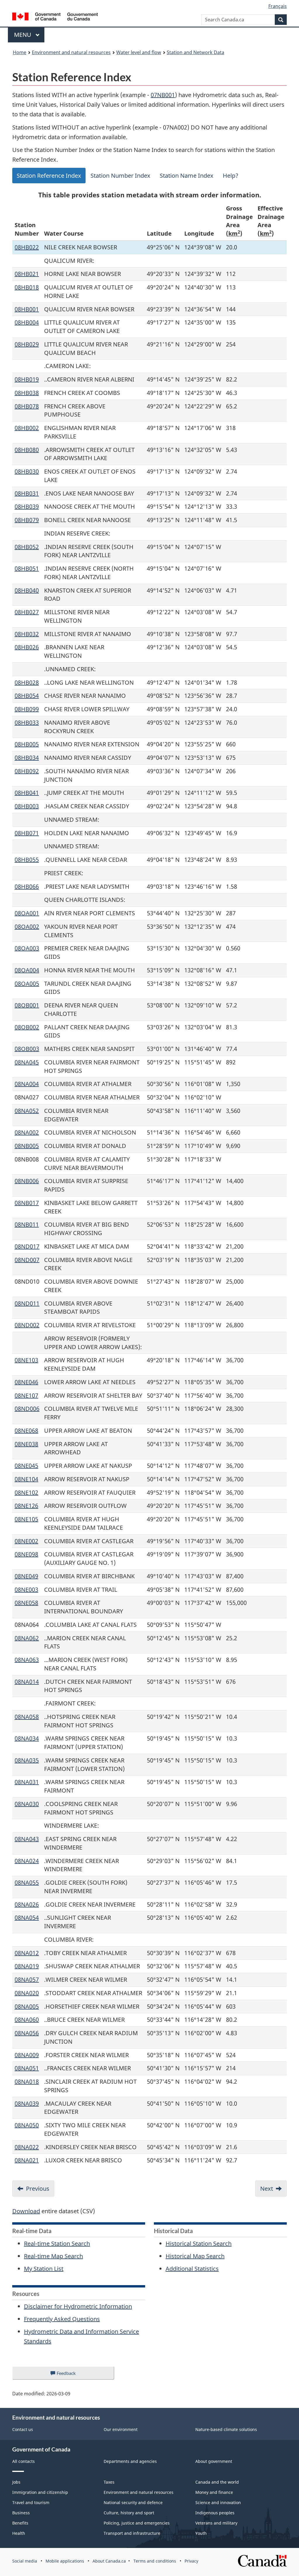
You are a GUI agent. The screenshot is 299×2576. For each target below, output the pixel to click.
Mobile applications (65, 2561)
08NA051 (27, 2068)
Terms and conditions (155, 2561)
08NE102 (26, 1492)
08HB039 (27, 506)
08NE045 (26, 1466)
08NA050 (27, 2125)
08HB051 (27, 568)
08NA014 (27, 1682)
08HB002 (27, 428)
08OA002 (27, 927)
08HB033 (27, 722)
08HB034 (27, 758)
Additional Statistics (192, 2269)
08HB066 (27, 886)
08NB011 (27, 1224)
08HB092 (27, 771)
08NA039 (27, 2103)
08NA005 (27, 2006)
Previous (38, 2189)
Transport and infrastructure (132, 2533)
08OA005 (27, 984)
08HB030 (27, 471)
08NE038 (26, 1444)
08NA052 (27, 1111)
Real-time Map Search (53, 2256)
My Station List (44, 2269)
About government (214, 2461)
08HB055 (27, 860)
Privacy (191, 2561)
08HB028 (27, 682)
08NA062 (27, 1638)
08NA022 (27, 2147)
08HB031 (27, 493)
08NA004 (27, 1084)
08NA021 (27, 2160)
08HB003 (27, 806)
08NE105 (26, 1519)
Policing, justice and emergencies (137, 2523)
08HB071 (27, 833)
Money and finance (214, 2492)
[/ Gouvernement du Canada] (55, 17)
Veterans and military (216, 2523)
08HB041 (27, 793)
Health (19, 2533)
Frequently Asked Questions (62, 2319)
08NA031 (27, 1782)
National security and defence (133, 2502)
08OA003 (27, 948)
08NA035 (27, 1760)
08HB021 (27, 274)
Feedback (72, 2375)
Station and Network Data (195, 52)
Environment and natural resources (71, 52)
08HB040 (27, 590)
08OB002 (27, 1027)
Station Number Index (120, 176)
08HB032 (27, 634)
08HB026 (27, 647)
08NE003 (26, 1590)
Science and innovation (218, 2502)
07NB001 (163, 95)
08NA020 (27, 1993)
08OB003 (27, 1049)
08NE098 (26, 1554)
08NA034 (27, 1738)
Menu (23, 35)
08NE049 (26, 1576)
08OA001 (27, 913)
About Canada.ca (109, 2561)
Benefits (20, 2523)
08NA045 (27, 1062)
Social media (25, 2561)
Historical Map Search (195, 2256)
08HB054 (27, 696)
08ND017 (27, 1246)
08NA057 (27, 1980)
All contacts (24, 2461)
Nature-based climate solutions (226, 2429)
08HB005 (27, 744)
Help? (231, 176)
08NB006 (27, 1181)
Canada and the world (217, 2482)
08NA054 (27, 1918)
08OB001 (27, 1005)
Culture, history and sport (129, 2513)
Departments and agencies (130, 2461)
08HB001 (27, 309)
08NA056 (27, 2033)
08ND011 (27, 1303)
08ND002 (27, 1325)
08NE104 (26, 1479)
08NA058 (27, 1717)
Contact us (23, 2429)
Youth (201, 2533)
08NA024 (27, 1861)
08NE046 (26, 1382)
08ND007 (27, 1260)
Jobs (16, 2482)
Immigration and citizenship (40, 2492)
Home (20, 52)
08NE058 (26, 1603)
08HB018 (27, 287)
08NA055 (27, 1882)
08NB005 (27, 1146)
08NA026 (27, 1904)
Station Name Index (187, 176)
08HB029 (27, 344)
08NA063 (27, 1660)
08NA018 (27, 2082)
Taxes (109, 2482)
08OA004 (27, 970)
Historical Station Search (199, 2243)
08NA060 (27, 2020)
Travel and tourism (31, 2502)
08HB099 (27, 709)
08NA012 (27, 1953)
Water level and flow (139, 52)
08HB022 (27, 247)
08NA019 (27, 1966)
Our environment (121, 2429)
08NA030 (27, 1804)
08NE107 (26, 1395)
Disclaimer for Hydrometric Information (78, 2306)
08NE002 (26, 1541)
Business (21, 2513)
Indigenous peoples (215, 2513)
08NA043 (27, 1839)
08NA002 (27, 1132)
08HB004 (27, 322)
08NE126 (26, 1506)
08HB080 (27, 450)
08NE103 (26, 1360)
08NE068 (26, 1431)
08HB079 (27, 520)
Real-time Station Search (57, 2243)
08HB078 (27, 406)
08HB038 (27, 393)
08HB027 (27, 612)
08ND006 (27, 1409)
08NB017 (27, 1203)
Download (26, 2211)
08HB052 (27, 547)
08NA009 (27, 2055)
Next (267, 2189)
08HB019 (27, 379)
